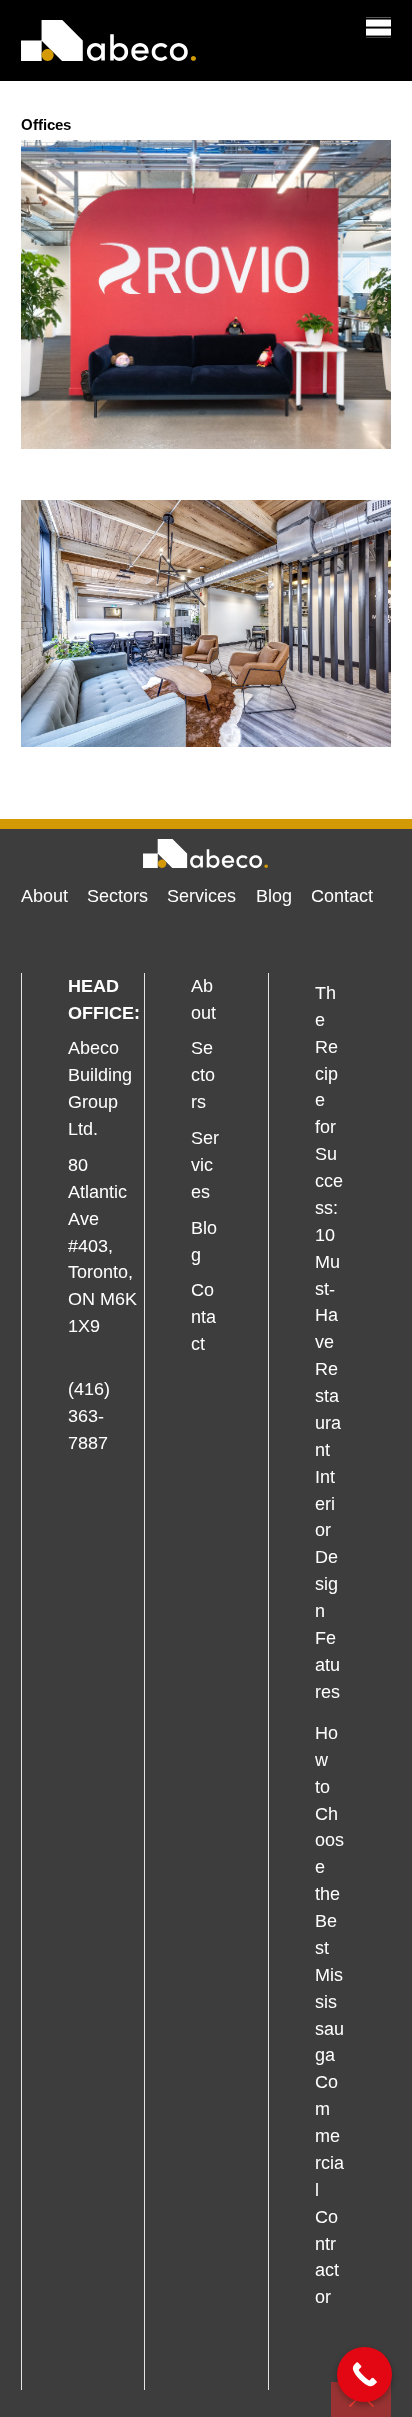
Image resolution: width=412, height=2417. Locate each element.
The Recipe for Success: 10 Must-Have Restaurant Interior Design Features (329, 1342)
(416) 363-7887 (89, 1416)
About (44, 896)
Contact (342, 896)
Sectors (117, 896)
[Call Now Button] (364, 2374)
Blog (274, 896)
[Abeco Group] (108, 51)
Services (201, 896)
